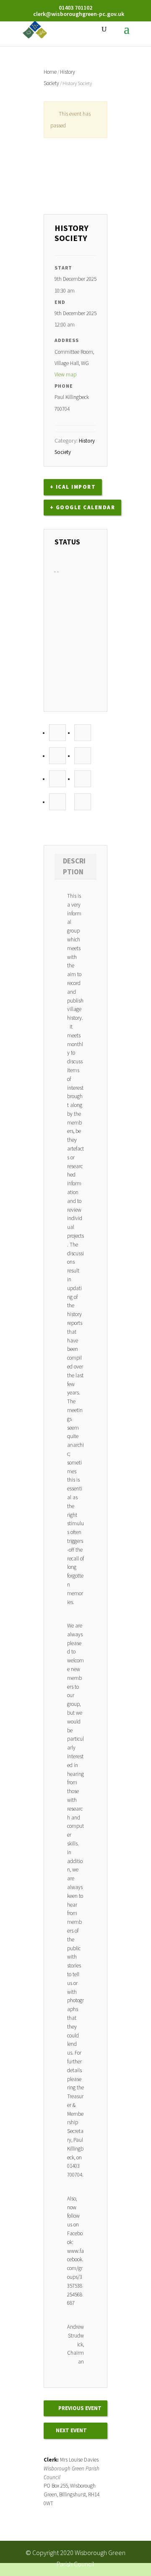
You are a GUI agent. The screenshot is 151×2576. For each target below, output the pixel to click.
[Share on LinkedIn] (57, 756)
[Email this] (57, 802)
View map (66, 374)
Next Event (71, 2430)
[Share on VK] (83, 779)
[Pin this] (57, 779)
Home (50, 72)
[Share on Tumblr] (83, 756)
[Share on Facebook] (57, 733)
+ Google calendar (83, 507)
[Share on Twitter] (83, 733)
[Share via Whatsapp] (83, 802)
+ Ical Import (73, 487)
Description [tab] (74, 866)
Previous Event (80, 2408)
